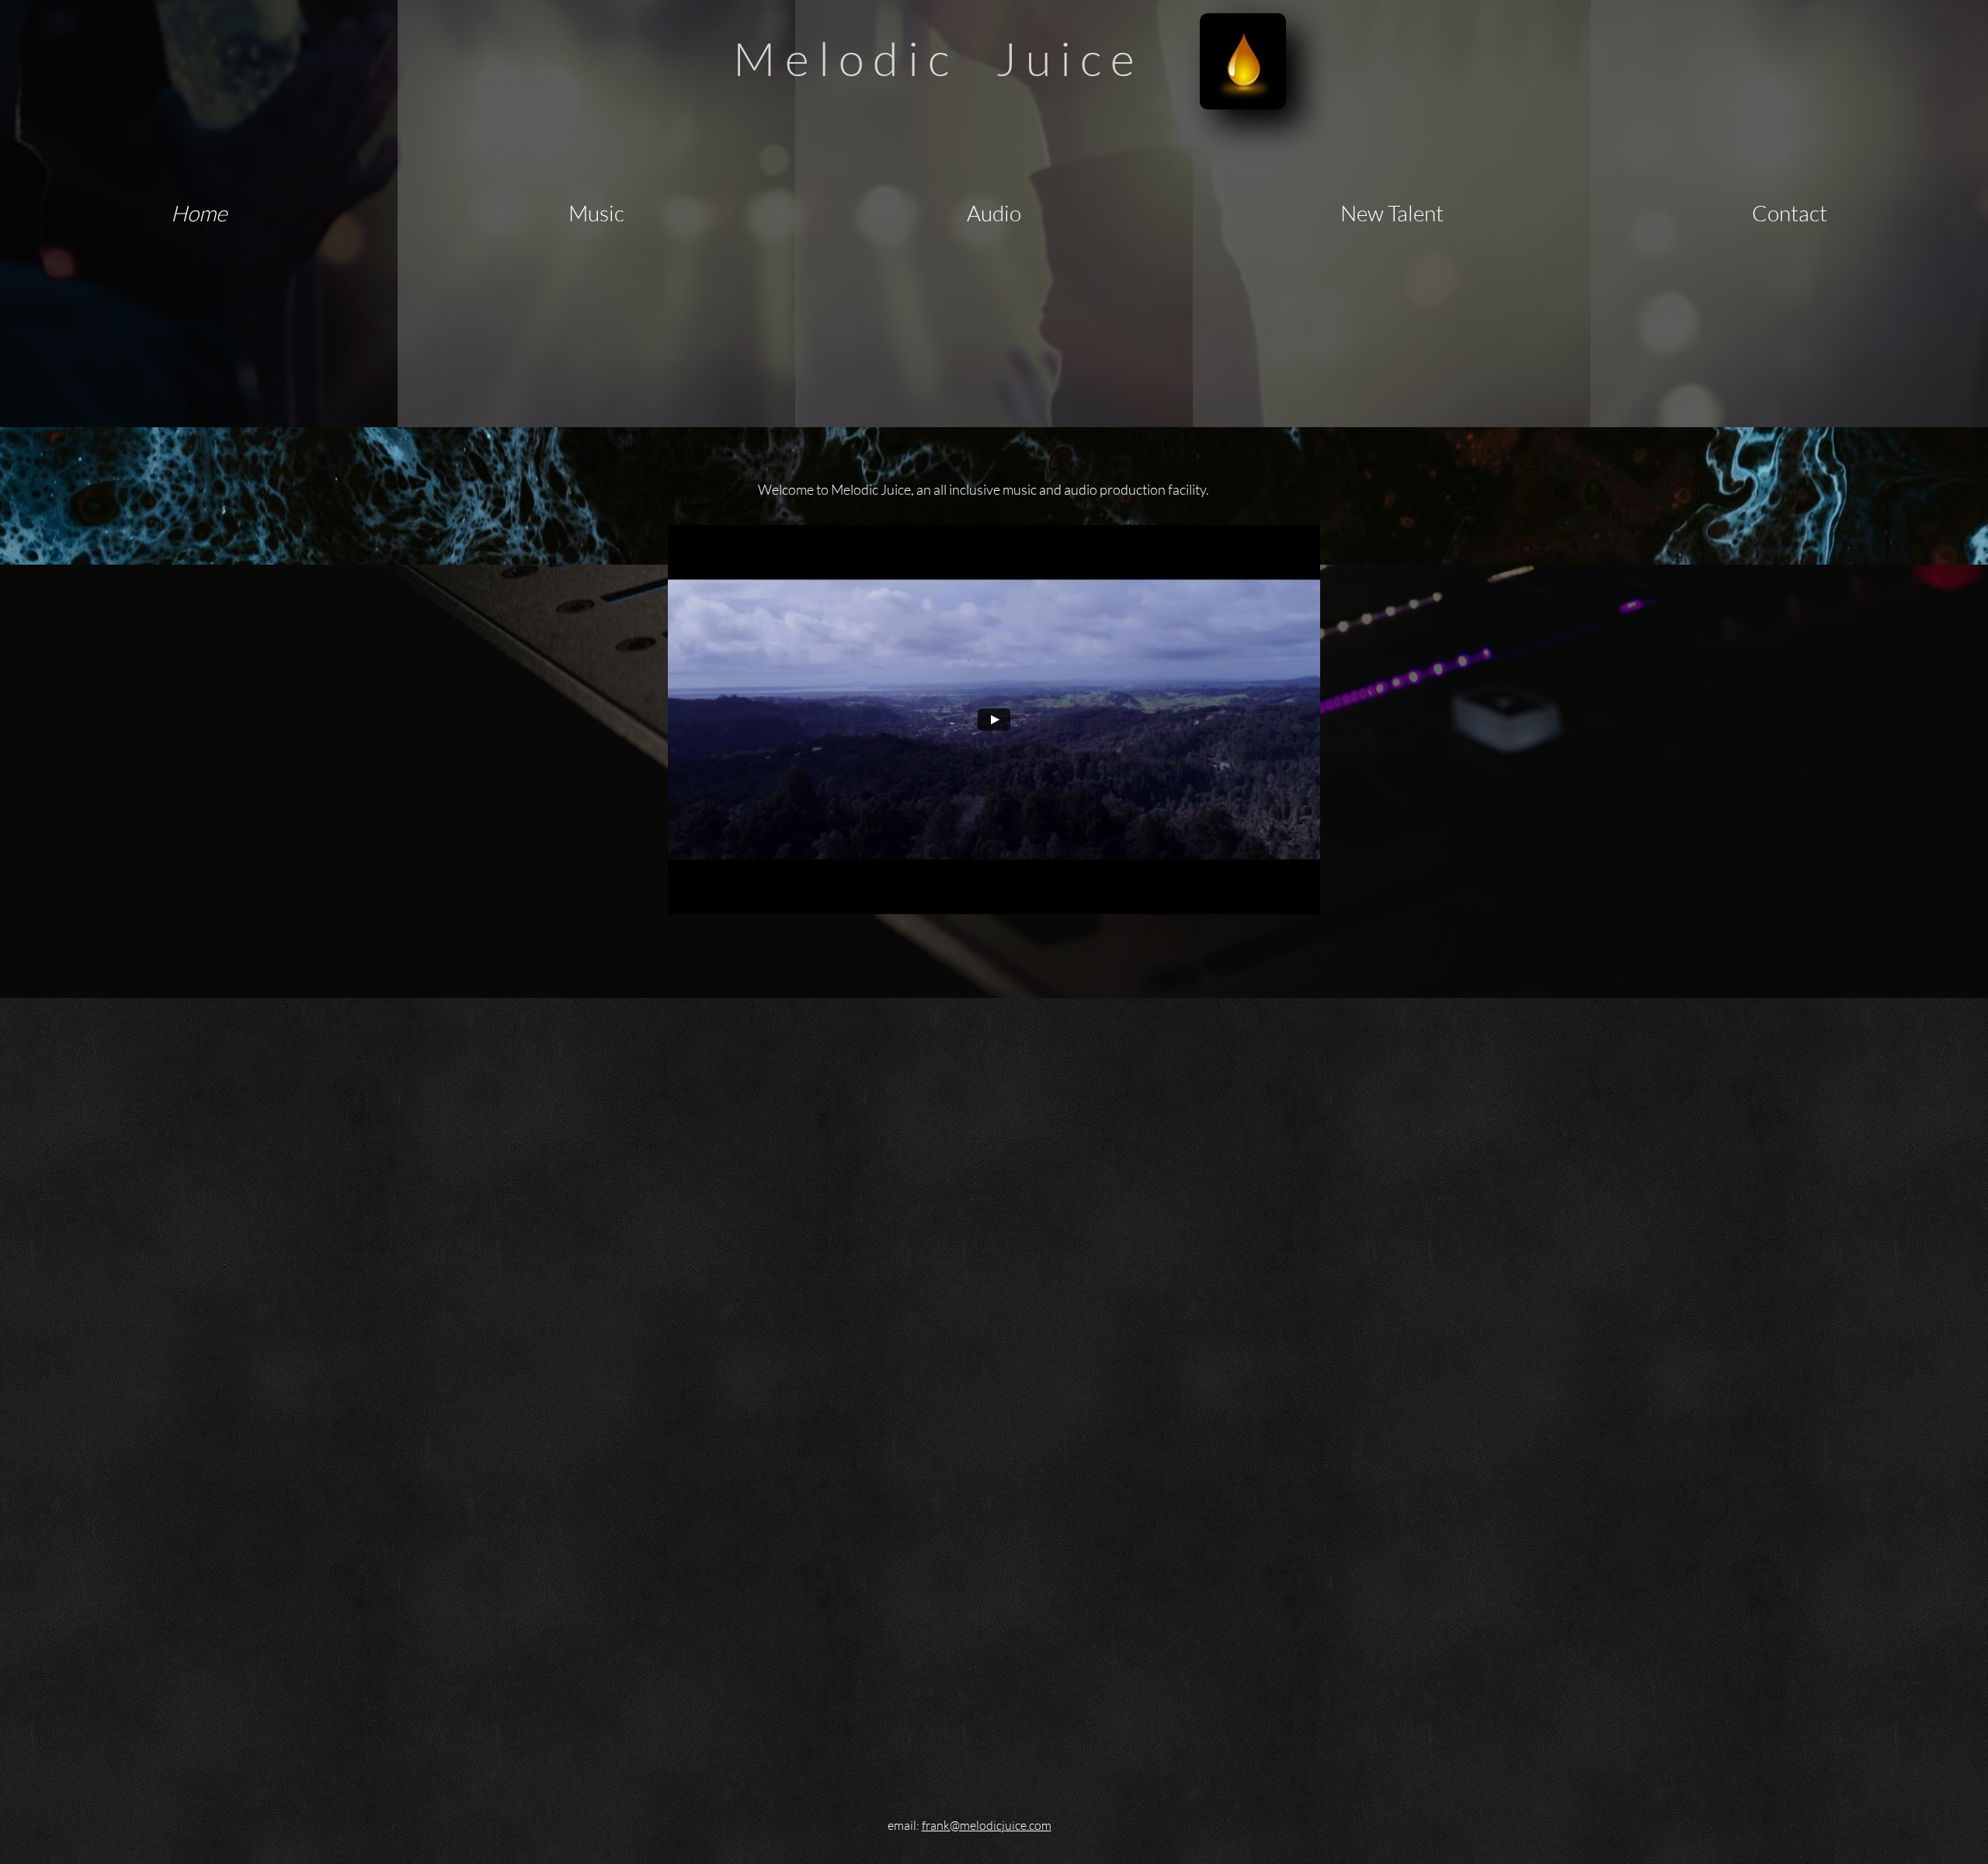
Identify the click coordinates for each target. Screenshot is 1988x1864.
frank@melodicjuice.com (987, 1825)
